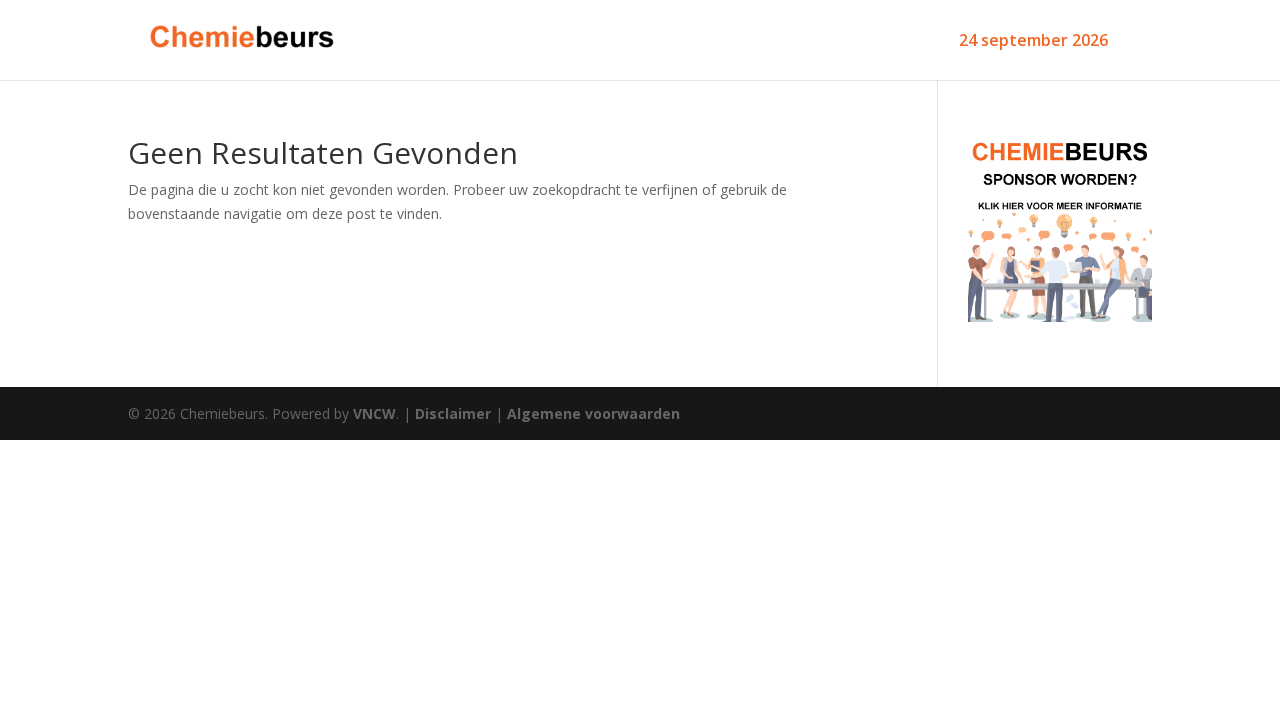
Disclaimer (453, 413)
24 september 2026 (1033, 42)
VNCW (374, 413)
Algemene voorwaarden (593, 413)
